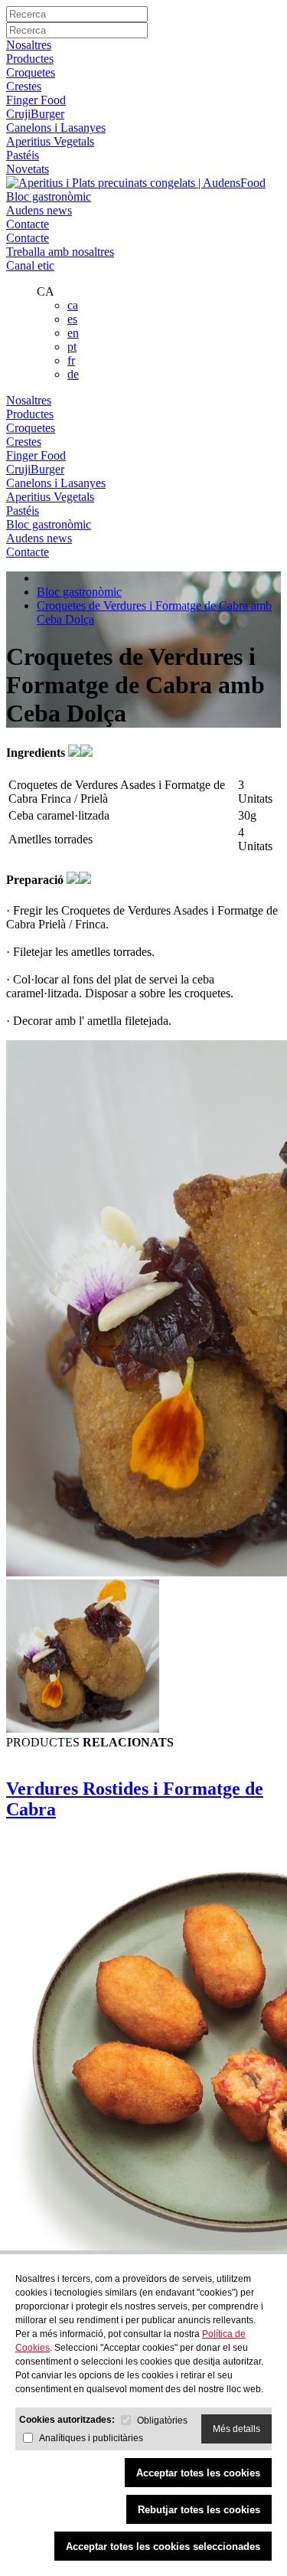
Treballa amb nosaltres (60, 252)
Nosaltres (29, 45)
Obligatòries (162, 2421)
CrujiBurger (35, 114)
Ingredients (37, 753)
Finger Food (36, 100)
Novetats (28, 169)
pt (72, 347)
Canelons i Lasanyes (56, 128)
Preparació (36, 880)
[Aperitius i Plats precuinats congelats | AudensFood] (136, 183)
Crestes (24, 86)
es (72, 319)
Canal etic (30, 265)
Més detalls (236, 2429)
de (73, 374)
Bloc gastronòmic (49, 196)
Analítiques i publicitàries (91, 2438)
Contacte (28, 224)
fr (71, 360)
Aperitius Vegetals (50, 141)
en (73, 333)
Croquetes (31, 72)
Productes (30, 59)
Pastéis (23, 155)
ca (73, 305)
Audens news (39, 210)
